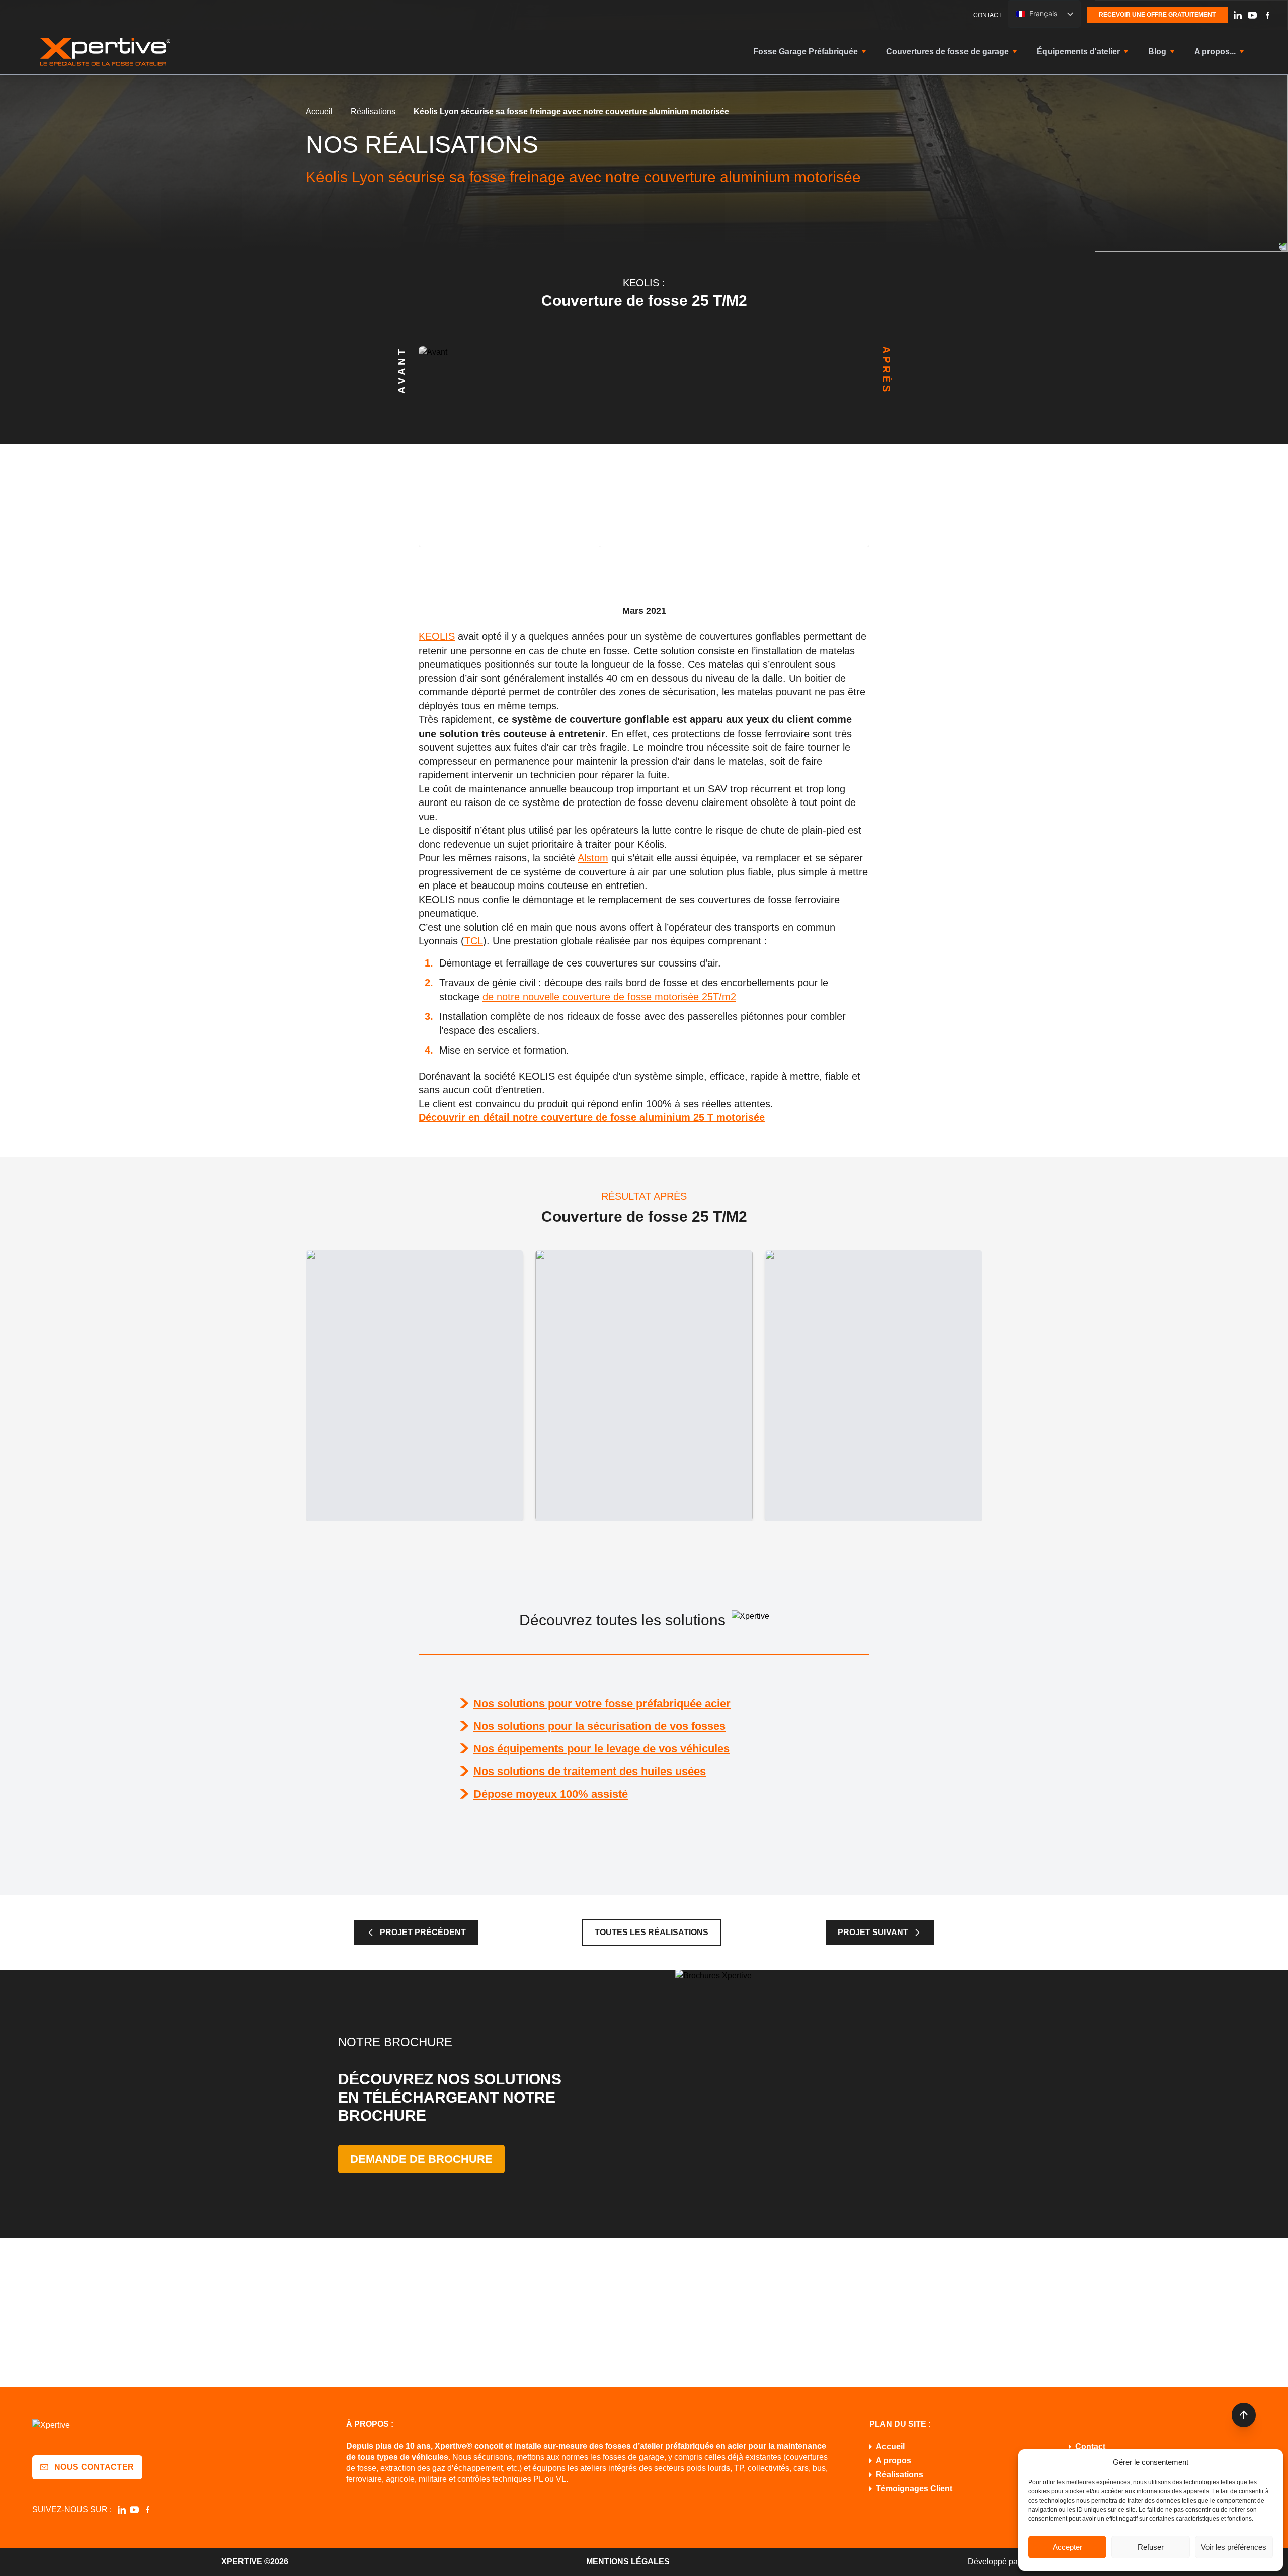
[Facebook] (1267, 15)
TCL (474, 941)
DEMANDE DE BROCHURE (421, 2159)
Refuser (1151, 2547)
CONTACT (987, 15)
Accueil (319, 111)
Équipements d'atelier (1078, 52)
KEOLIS (437, 636)
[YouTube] (1252, 15)
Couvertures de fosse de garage (947, 52)
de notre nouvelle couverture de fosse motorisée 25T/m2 (609, 997)
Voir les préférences (1234, 2547)
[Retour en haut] (1244, 2415)
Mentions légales (628, 2562)
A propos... (1215, 52)
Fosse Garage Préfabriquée (806, 52)
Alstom (593, 858)
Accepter (1067, 2547)
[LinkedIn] (1238, 15)
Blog (1157, 52)
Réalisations (373, 111)
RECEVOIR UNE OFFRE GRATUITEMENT (1157, 15)
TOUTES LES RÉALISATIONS (652, 1932)
